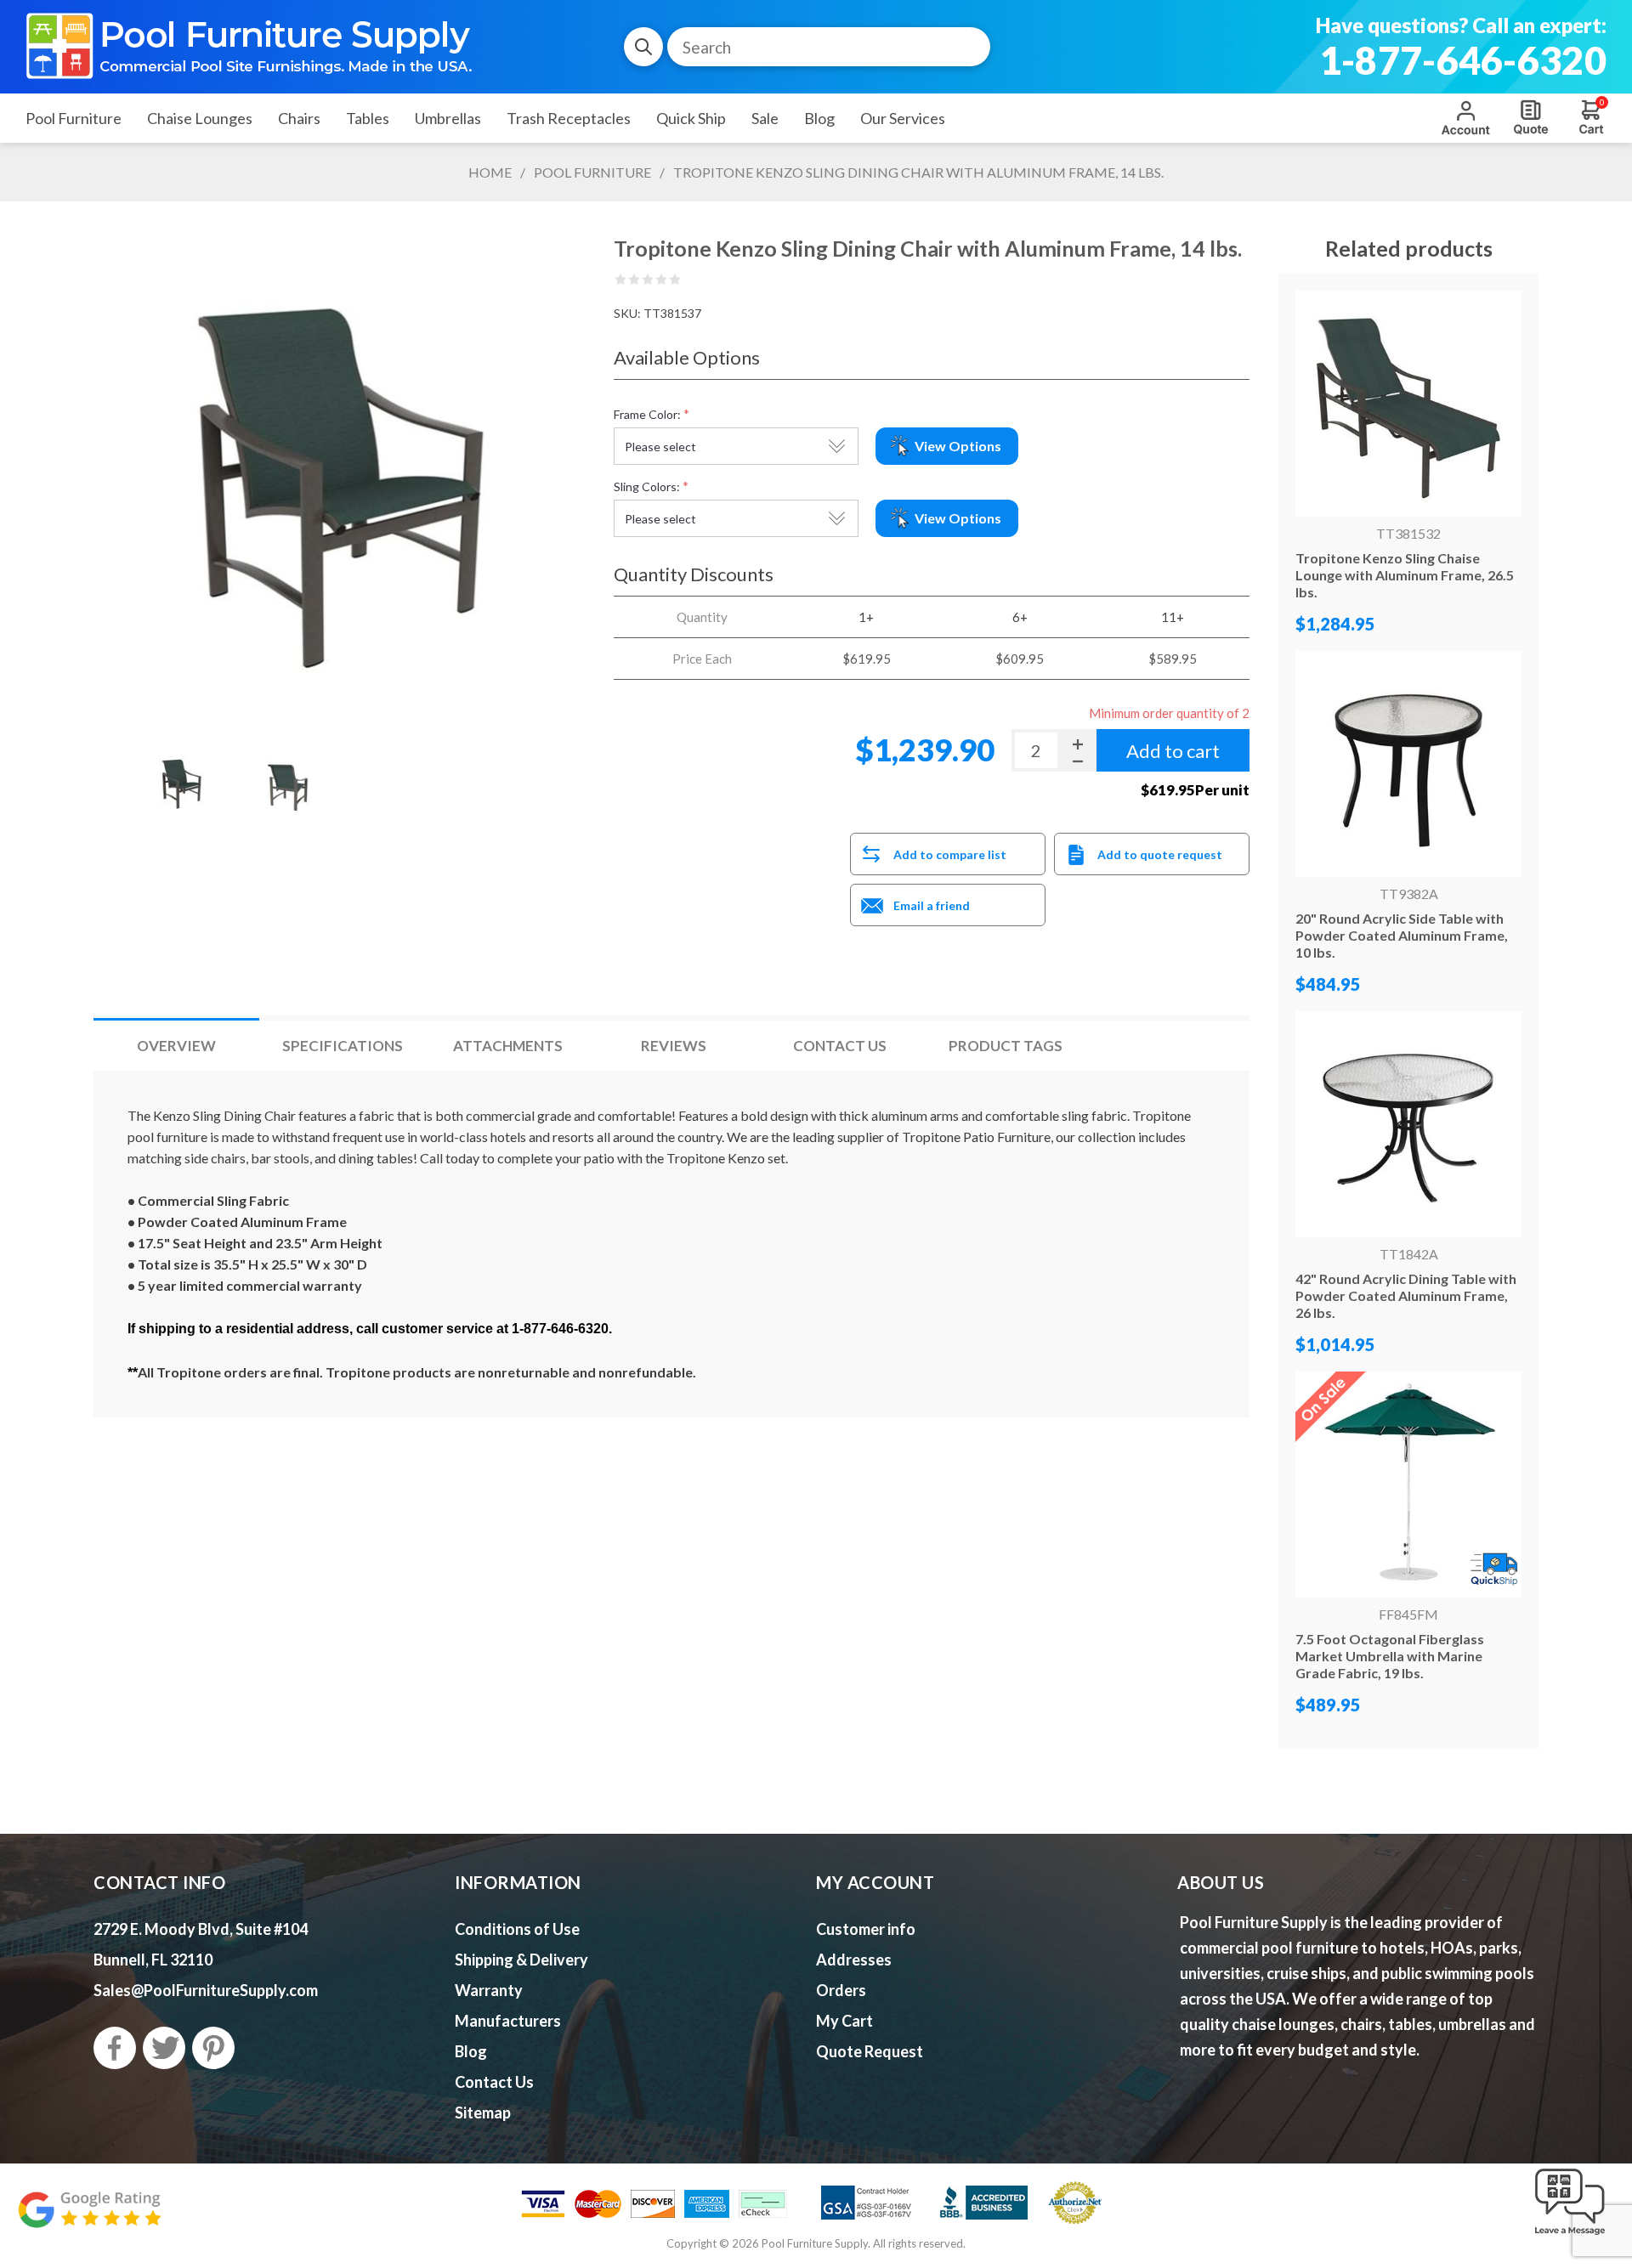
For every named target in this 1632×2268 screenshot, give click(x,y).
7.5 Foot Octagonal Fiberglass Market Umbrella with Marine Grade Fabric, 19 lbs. (1390, 1656)
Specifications (343, 1046)
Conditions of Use (517, 1929)
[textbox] (829, 47)
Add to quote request (1160, 854)
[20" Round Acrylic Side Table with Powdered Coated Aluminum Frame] (1408, 764)
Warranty (489, 1990)
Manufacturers (508, 2021)
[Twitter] (164, 2048)
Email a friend (932, 905)
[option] (182, 783)
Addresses (854, 1960)
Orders (841, 1990)
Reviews (674, 1046)
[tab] (176, 1046)
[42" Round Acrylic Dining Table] (1408, 1124)
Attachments (508, 1046)
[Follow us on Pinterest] (213, 2048)
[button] (1570, 2236)
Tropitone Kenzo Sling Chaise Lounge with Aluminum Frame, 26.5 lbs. (1405, 575)
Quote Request (1531, 117)
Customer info (866, 1929)
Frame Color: (647, 414)
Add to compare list (950, 854)
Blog (471, 2051)
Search (643, 47)
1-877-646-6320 (1463, 60)
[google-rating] (89, 2218)
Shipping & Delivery (521, 1960)
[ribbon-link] (1408, 1485)
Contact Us (840, 1046)
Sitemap (483, 2112)
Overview (176, 1046)
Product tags (1006, 1046)
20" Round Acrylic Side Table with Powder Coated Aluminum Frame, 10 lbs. (1402, 935)
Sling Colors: (647, 486)
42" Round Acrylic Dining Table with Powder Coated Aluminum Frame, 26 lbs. (1406, 1295)
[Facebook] (115, 2048)
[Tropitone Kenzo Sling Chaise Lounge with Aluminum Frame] (1408, 404)
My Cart (844, 2021)
